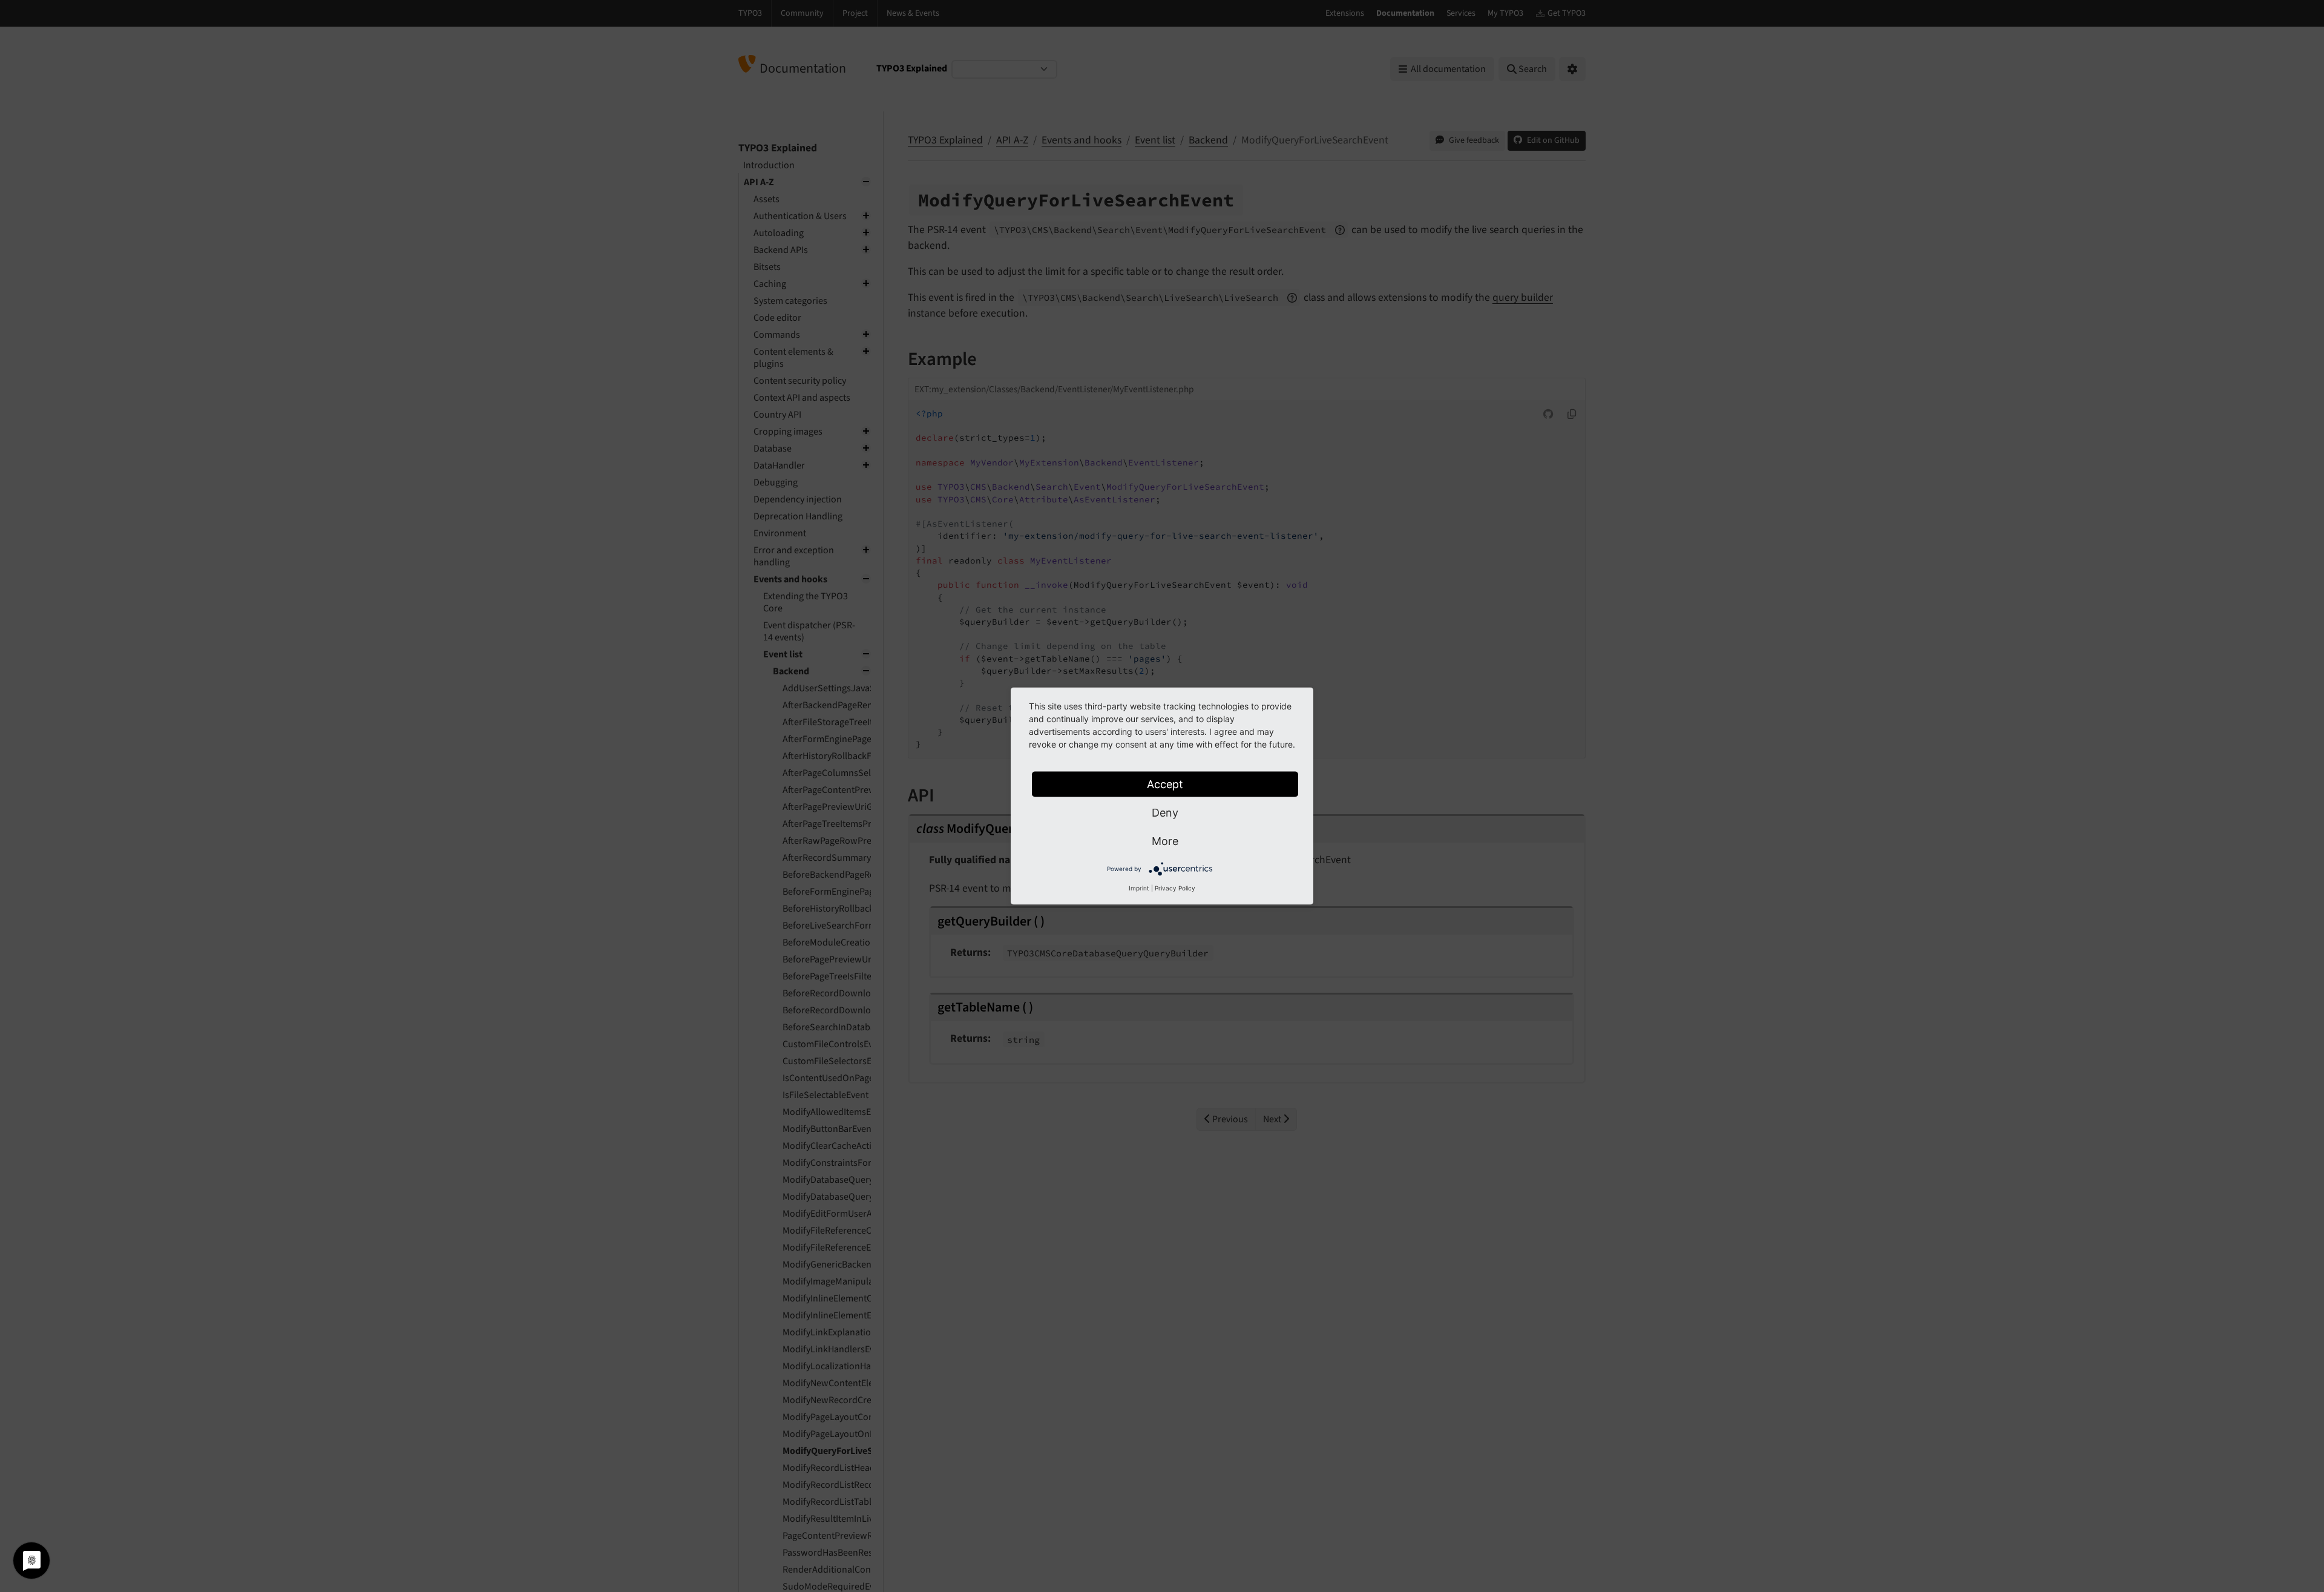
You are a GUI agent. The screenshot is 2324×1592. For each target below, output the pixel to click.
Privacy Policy (1175, 888)
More (1165, 841)
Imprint (1139, 888)
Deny (1165, 813)
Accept (1165, 784)
